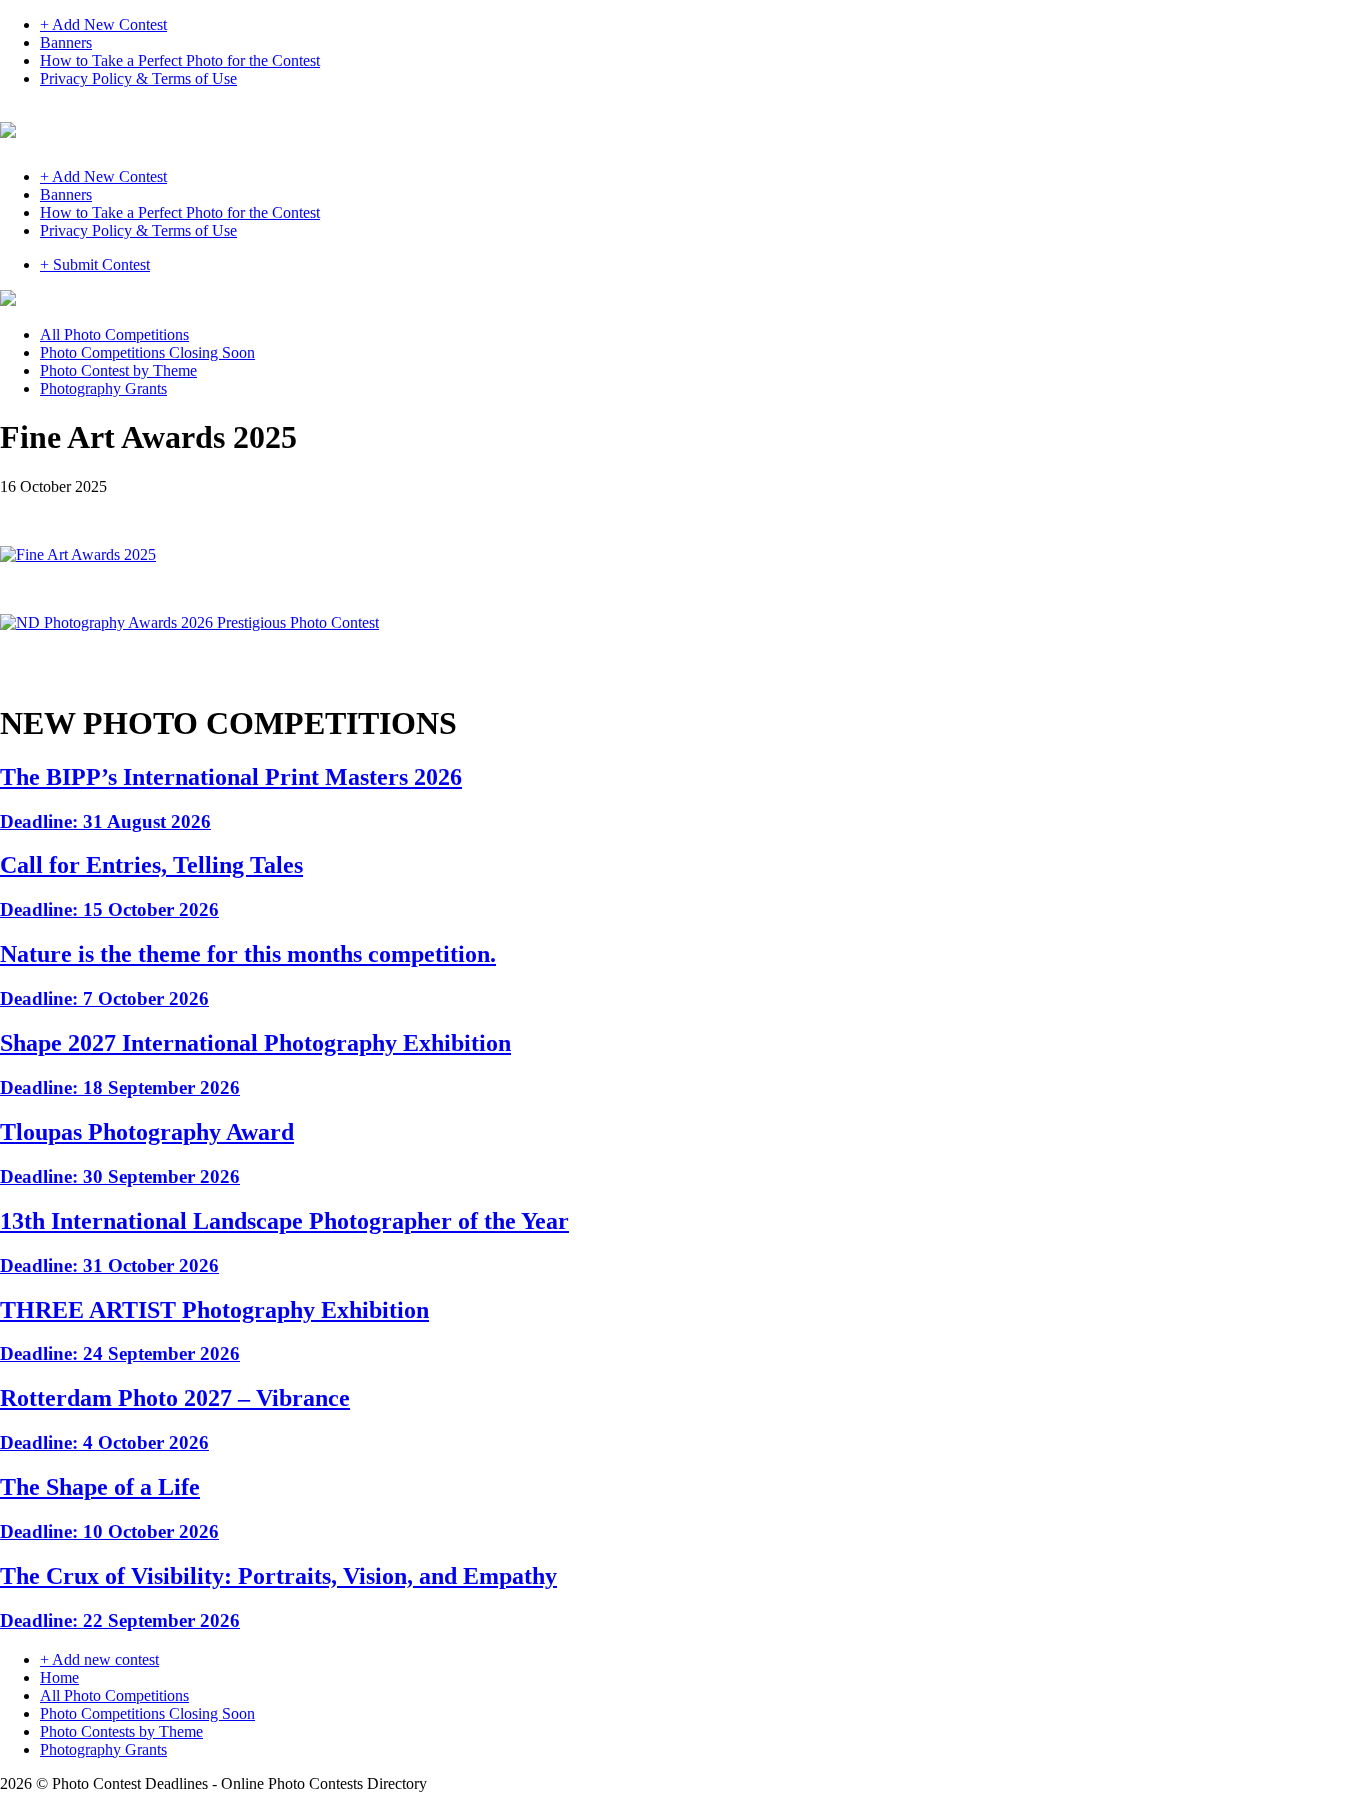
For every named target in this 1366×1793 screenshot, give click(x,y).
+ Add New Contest (103, 24)
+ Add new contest (99, 1659)
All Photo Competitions (114, 334)
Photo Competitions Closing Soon (147, 352)
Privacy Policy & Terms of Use (138, 78)
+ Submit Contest (95, 264)
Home (59, 1677)
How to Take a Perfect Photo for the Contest (180, 60)
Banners (66, 42)
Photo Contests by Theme (121, 1731)
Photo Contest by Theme (118, 370)
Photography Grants (103, 388)
